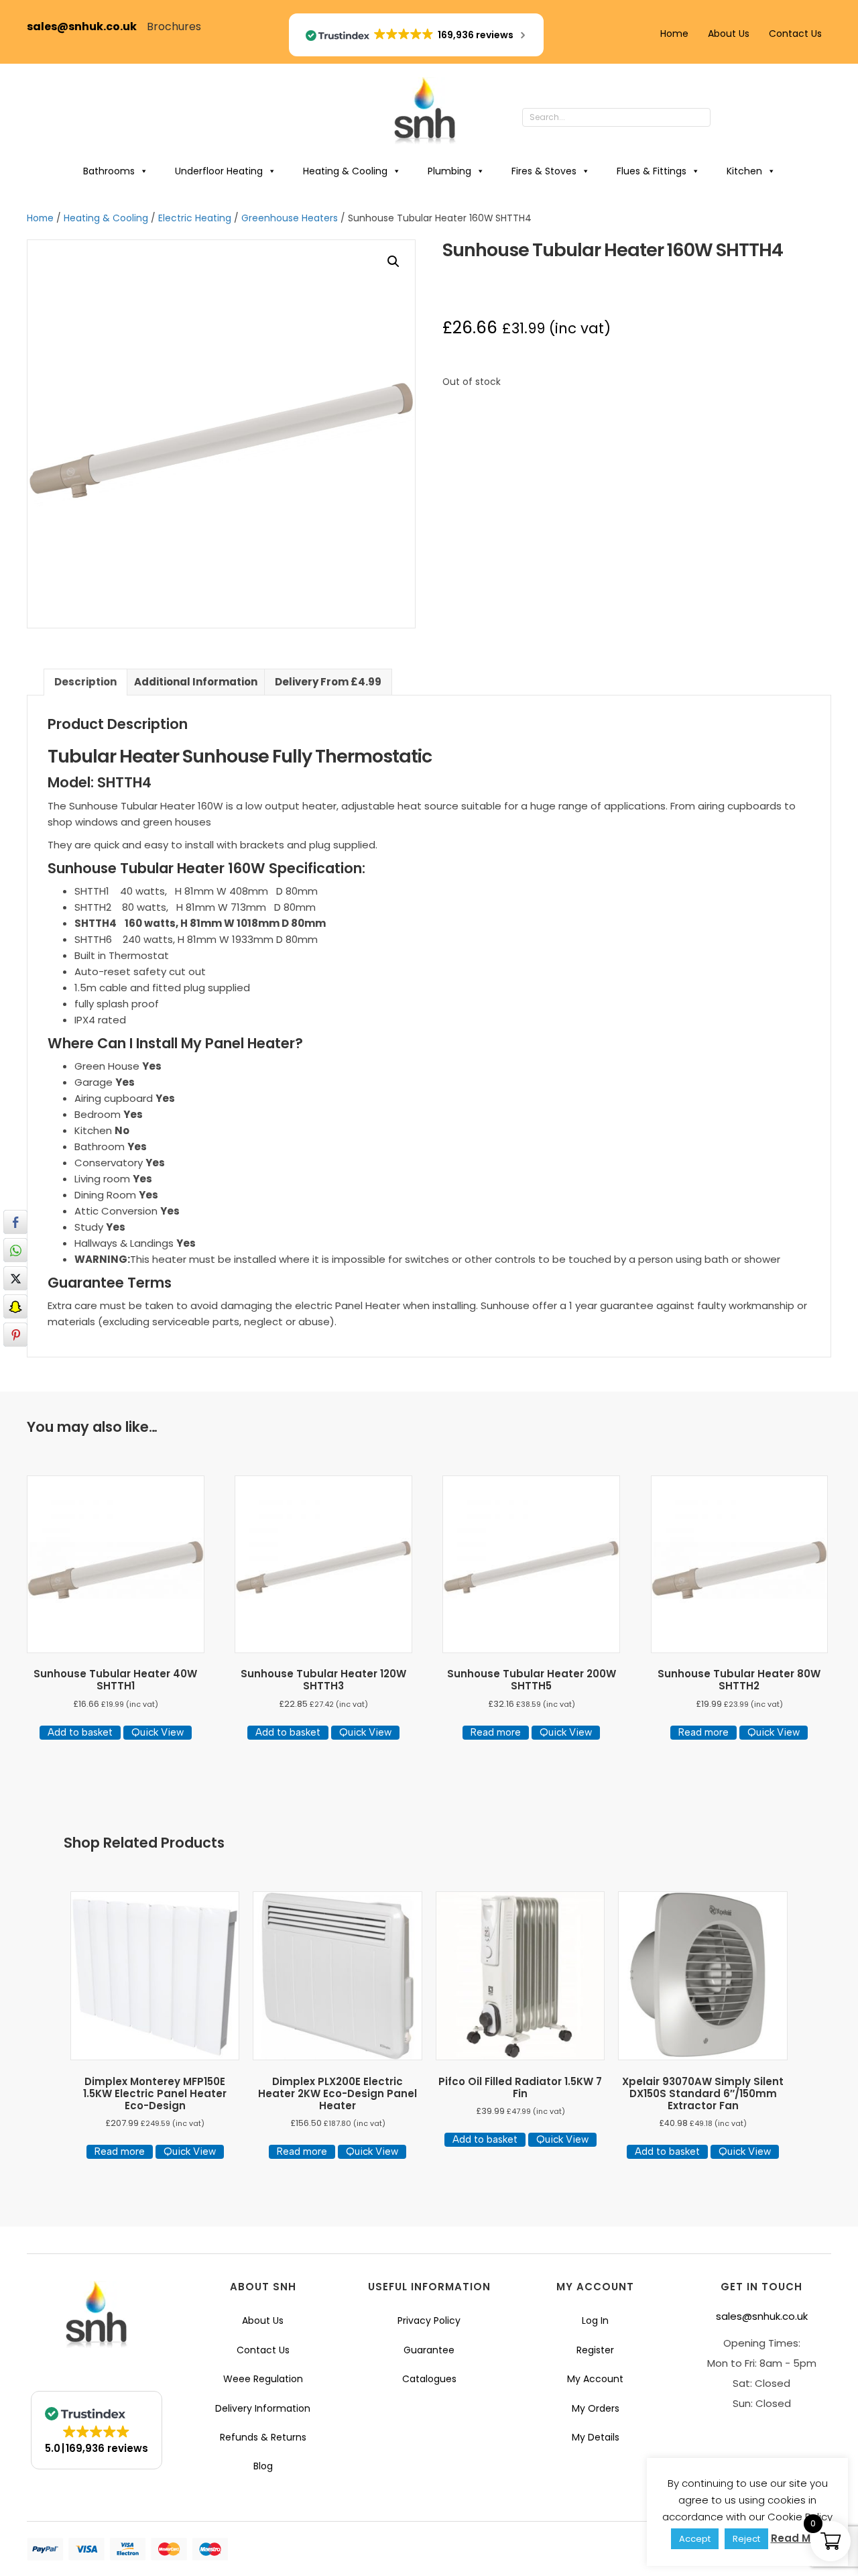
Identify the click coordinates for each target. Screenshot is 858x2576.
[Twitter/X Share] (15, 1278)
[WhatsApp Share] (15, 1250)
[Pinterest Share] (15, 1335)
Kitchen (744, 171)
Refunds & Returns (263, 2437)
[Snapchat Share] (15, 1306)
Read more (496, 1732)
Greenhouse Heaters (290, 218)
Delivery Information (263, 2408)
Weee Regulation (263, 2379)
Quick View (158, 1732)
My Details (596, 2437)
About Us (729, 34)
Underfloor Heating (219, 171)
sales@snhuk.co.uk (87, 26)
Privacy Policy (429, 2320)
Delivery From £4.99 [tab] (328, 682)
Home (674, 34)
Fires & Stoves (544, 171)
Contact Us (795, 34)
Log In (595, 2320)
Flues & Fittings (652, 171)
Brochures (174, 26)
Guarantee (429, 2350)
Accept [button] (695, 2539)
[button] (724, 118)
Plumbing (449, 171)
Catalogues (429, 2379)
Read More (799, 2538)
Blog (263, 2466)
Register (595, 2350)
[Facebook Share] (15, 1222)
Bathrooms (109, 171)
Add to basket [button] (80, 1732)
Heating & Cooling (345, 171)
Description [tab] (85, 682)
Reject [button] (746, 2539)
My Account (595, 2379)
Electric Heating (195, 218)
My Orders (596, 2408)
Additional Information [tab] (196, 682)
